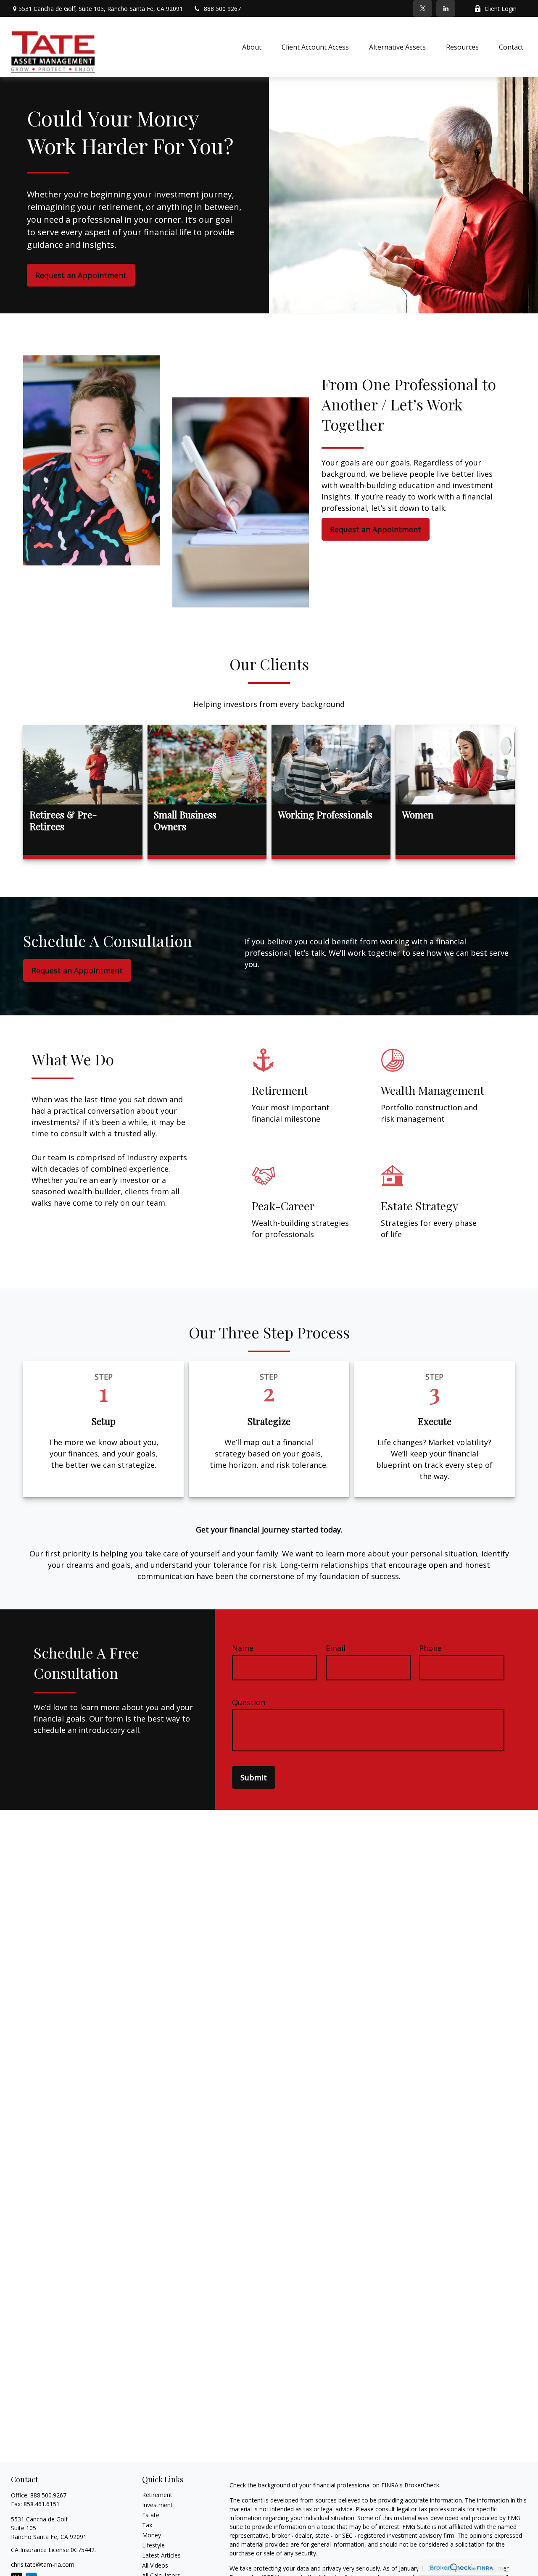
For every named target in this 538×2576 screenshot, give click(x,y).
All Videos (155, 2565)
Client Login (501, 9)
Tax (147, 2525)
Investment (157, 2505)
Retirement (157, 2495)
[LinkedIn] (446, 8)
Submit (254, 1777)
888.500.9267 (48, 2495)
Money (152, 2535)
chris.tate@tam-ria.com (43, 2564)
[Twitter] (423, 8)
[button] (252, 47)
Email (336, 1648)
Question (249, 1702)
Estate (151, 2515)
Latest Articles (161, 2555)
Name (243, 1648)
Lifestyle (153, 2545)
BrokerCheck (422, 2485)
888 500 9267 (222, 9)
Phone (430, 1648)
